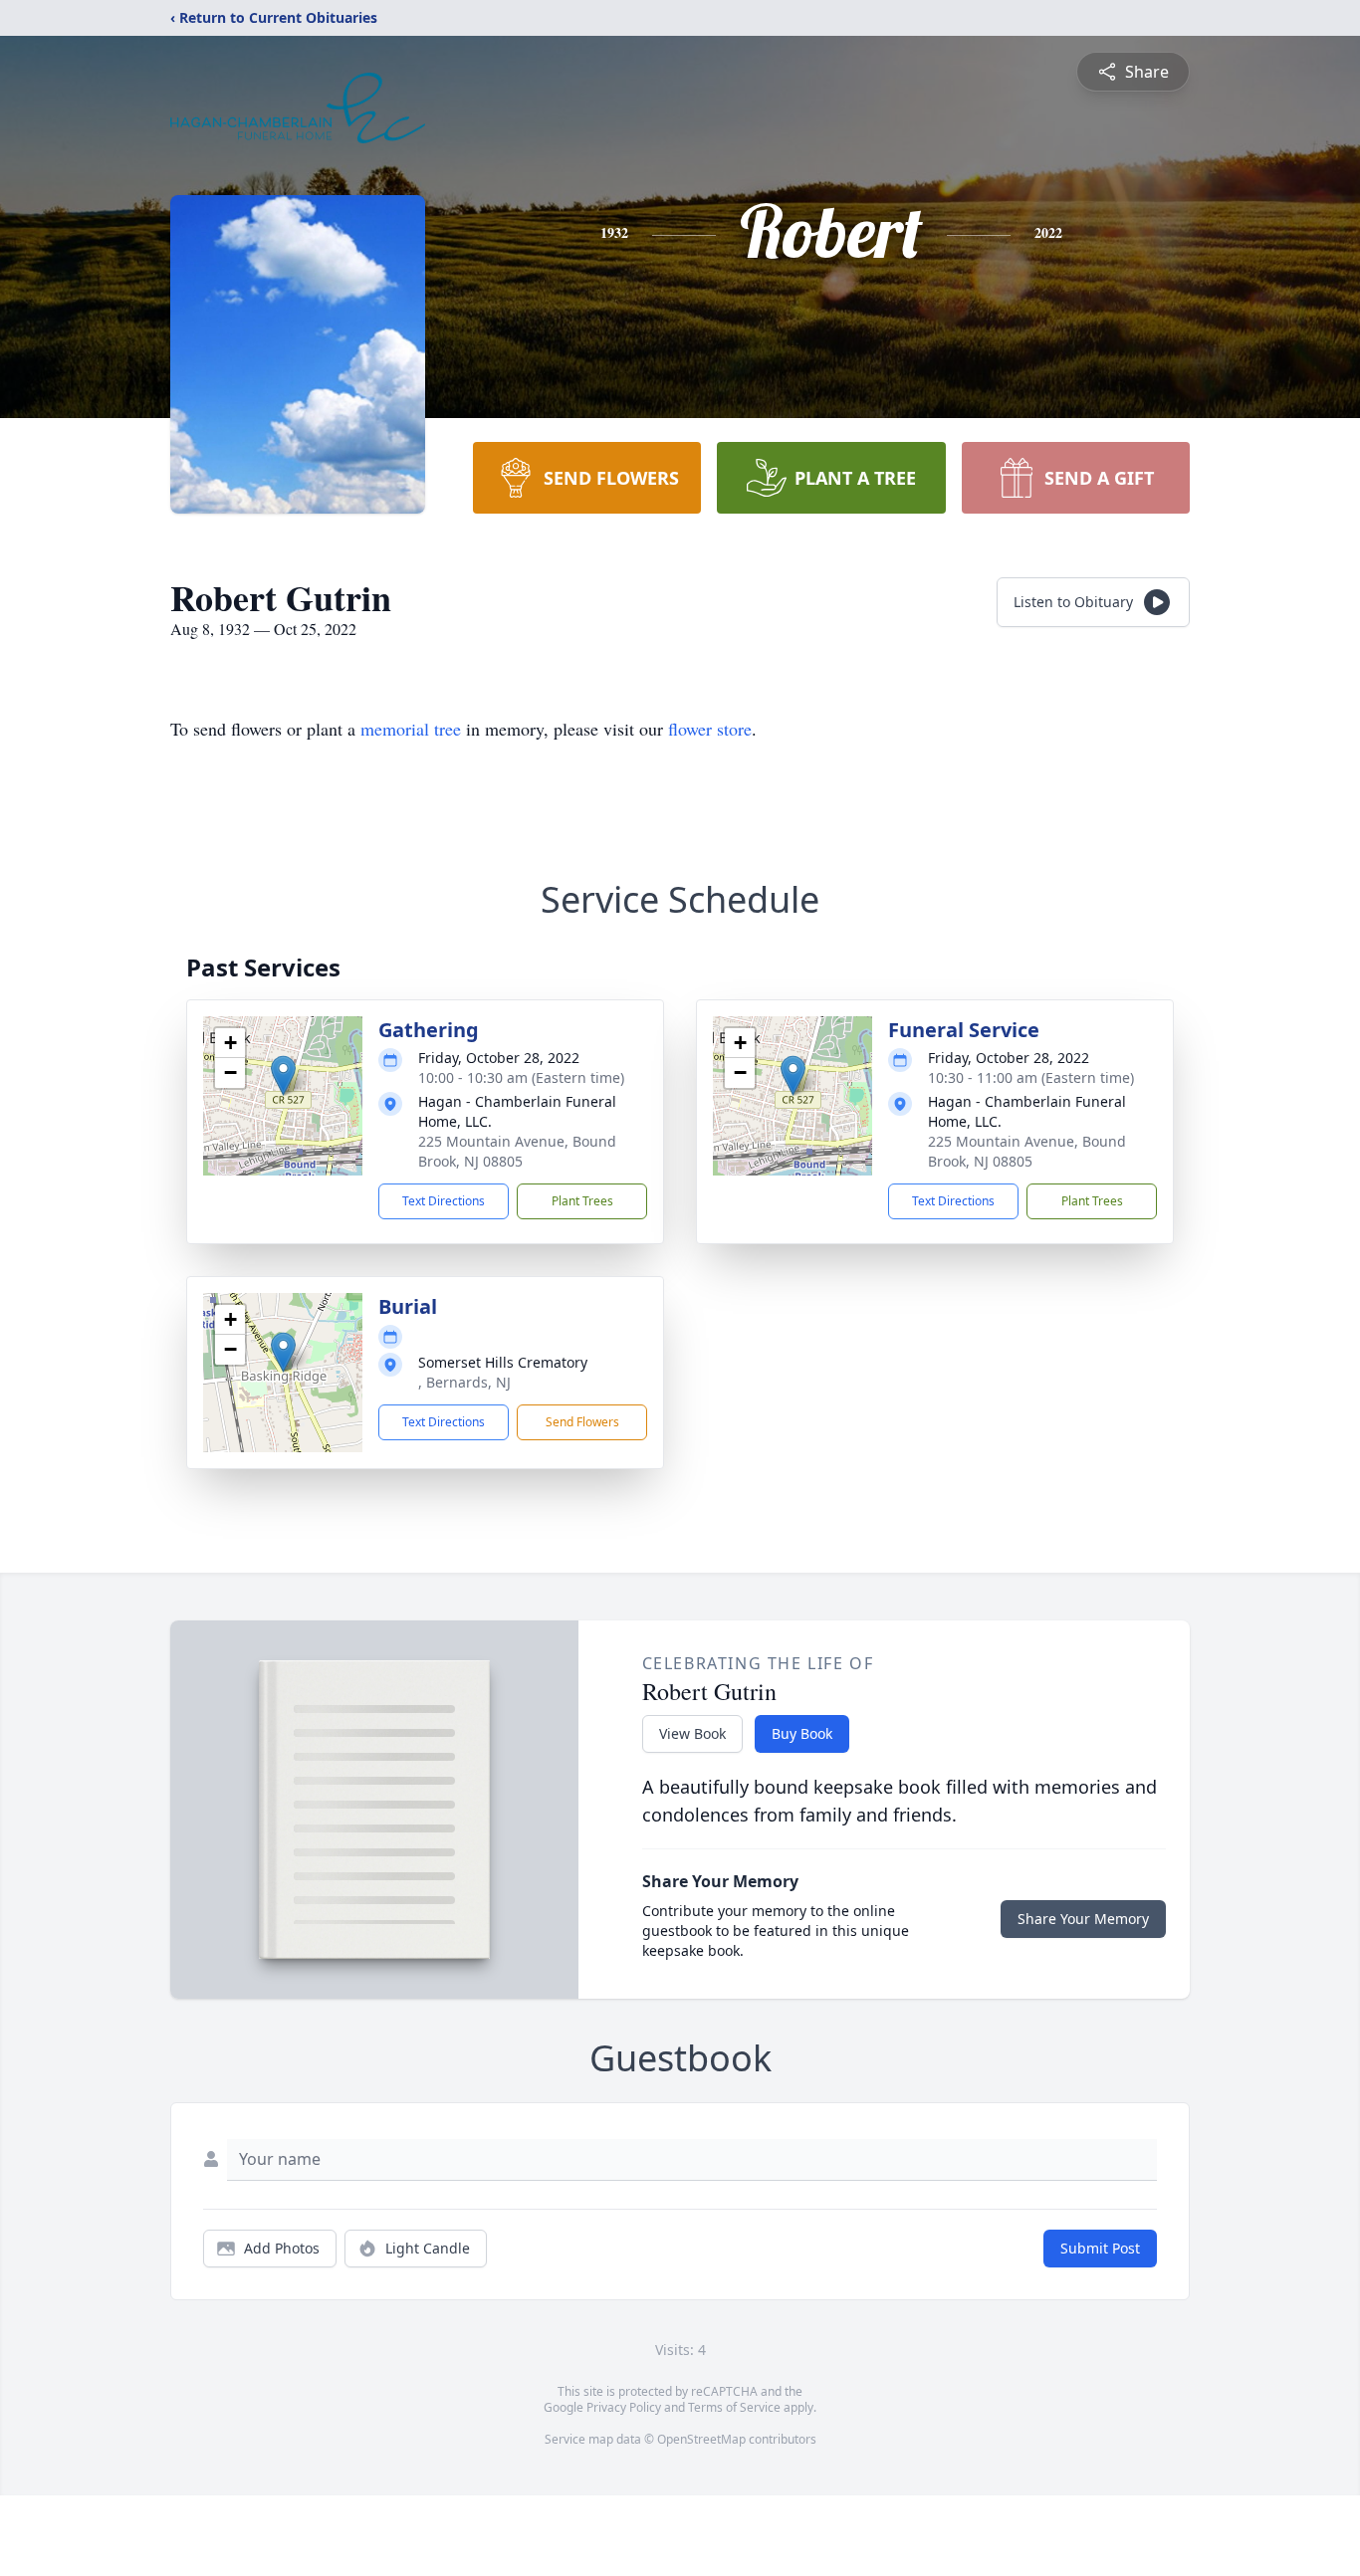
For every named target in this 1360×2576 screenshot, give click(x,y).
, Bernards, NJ (464, 1382)
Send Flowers (582, 1422)
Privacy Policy (624, 2407)
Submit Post (1100, 2248)
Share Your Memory (1083, 1919)
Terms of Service (734, 2407)
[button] (283, 1075)
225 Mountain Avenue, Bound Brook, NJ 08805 (517, 1151)
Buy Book (802, 1733)
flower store (710, 729)
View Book (692, 1733)
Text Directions (444, 1201)
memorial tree (411, 729)
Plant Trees (582, 1201)
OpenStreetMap (701, 2439)
